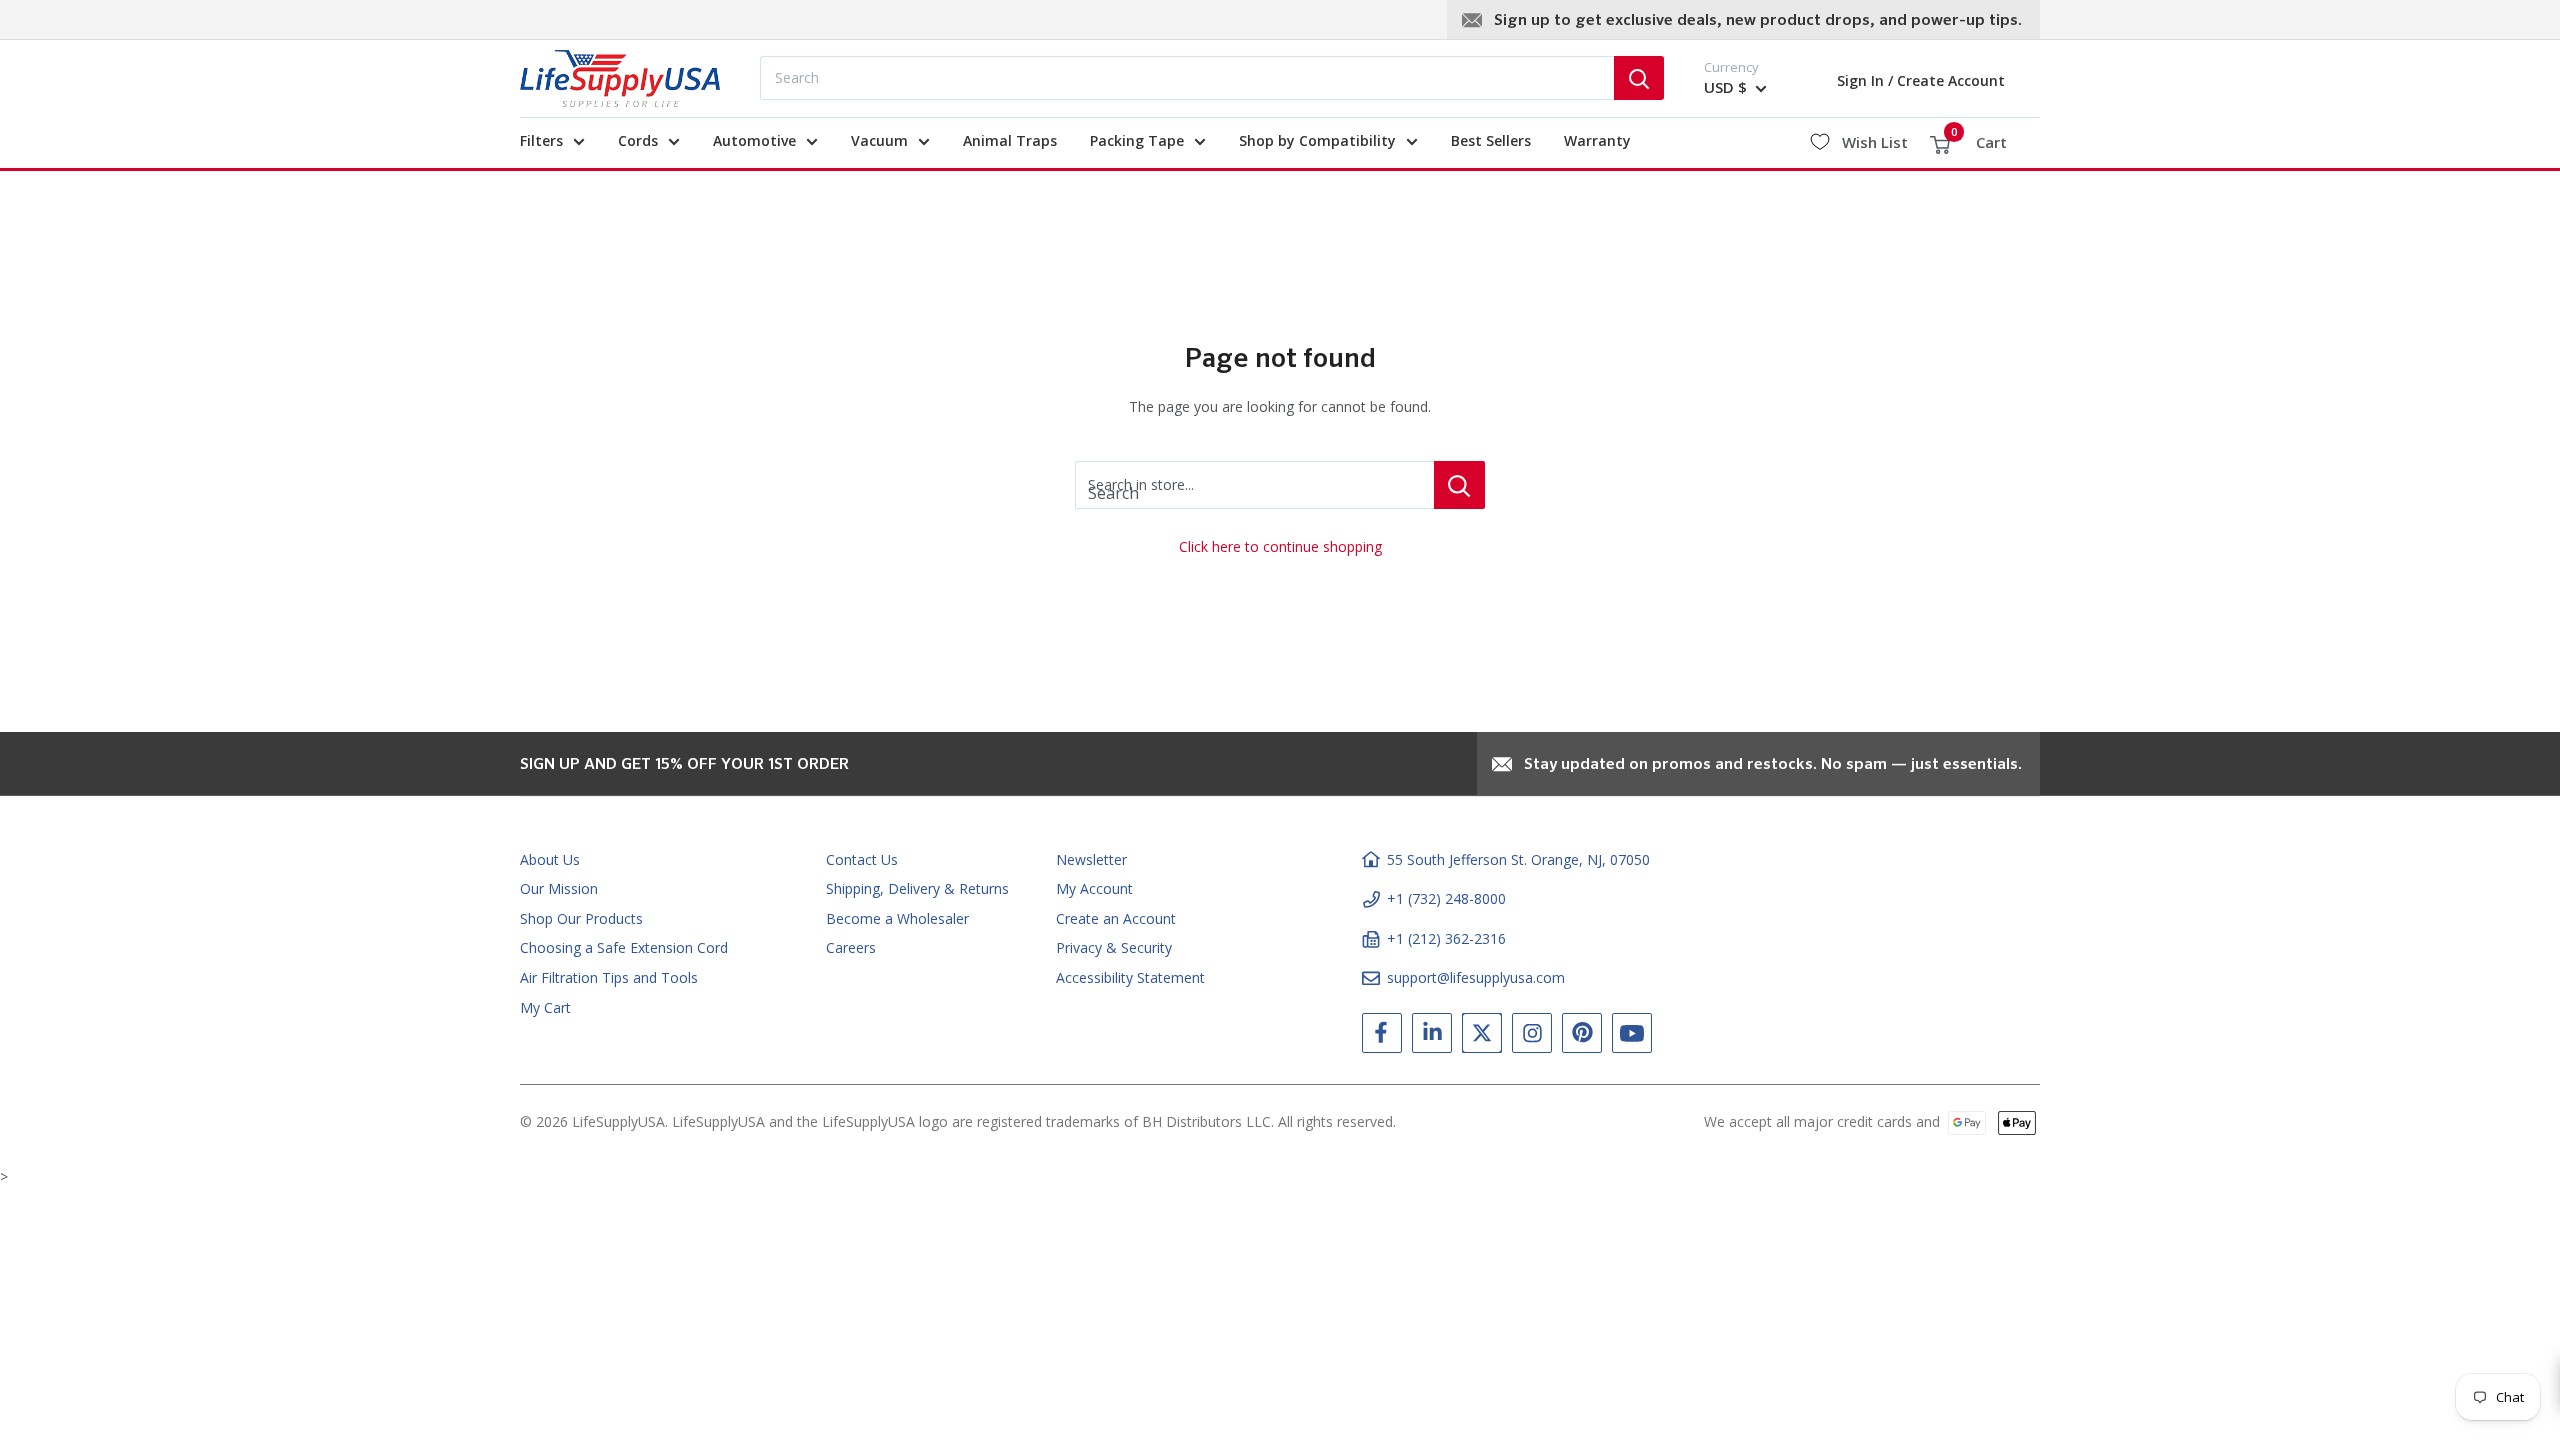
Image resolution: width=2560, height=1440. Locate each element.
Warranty (1597, 140)
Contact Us (862, 859)
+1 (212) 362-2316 (1446, 938)
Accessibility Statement (1130, 977)
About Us (550, 859)
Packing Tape (1137, 140)
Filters (541, 140)
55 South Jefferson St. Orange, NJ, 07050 (1518, 859)
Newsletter (1091, 859)
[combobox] (1187, 78)
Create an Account (1116, 918)
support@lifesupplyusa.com (1476, 977)
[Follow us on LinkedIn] (1432, 1037)
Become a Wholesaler (897, 918)
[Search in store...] (1459, 485)
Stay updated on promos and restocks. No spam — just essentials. (1773, 765)
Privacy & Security (1114, 947)
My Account (1094, 888)
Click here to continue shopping (1280, 546)
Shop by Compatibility (1317, 140)
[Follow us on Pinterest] (1582, 1037)
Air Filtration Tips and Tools (609, 977)
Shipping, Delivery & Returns (917, 888)
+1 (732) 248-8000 (1446, 898)
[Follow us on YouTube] (1632, 1037)
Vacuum (879, 140)
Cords (638, 140)
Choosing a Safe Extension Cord (624, 947)
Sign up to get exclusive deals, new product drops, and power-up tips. (1758, 21)
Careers (851, 947)
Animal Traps (1010, 140)
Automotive (754, 140)
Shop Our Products (581, 918)
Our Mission (559, 888)
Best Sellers (1491, 140)
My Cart (545, 1007)
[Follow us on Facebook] (1382, 1037)
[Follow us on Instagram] (1532, 1037)
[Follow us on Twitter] (1482, 1037)
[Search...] (1639, 78)
